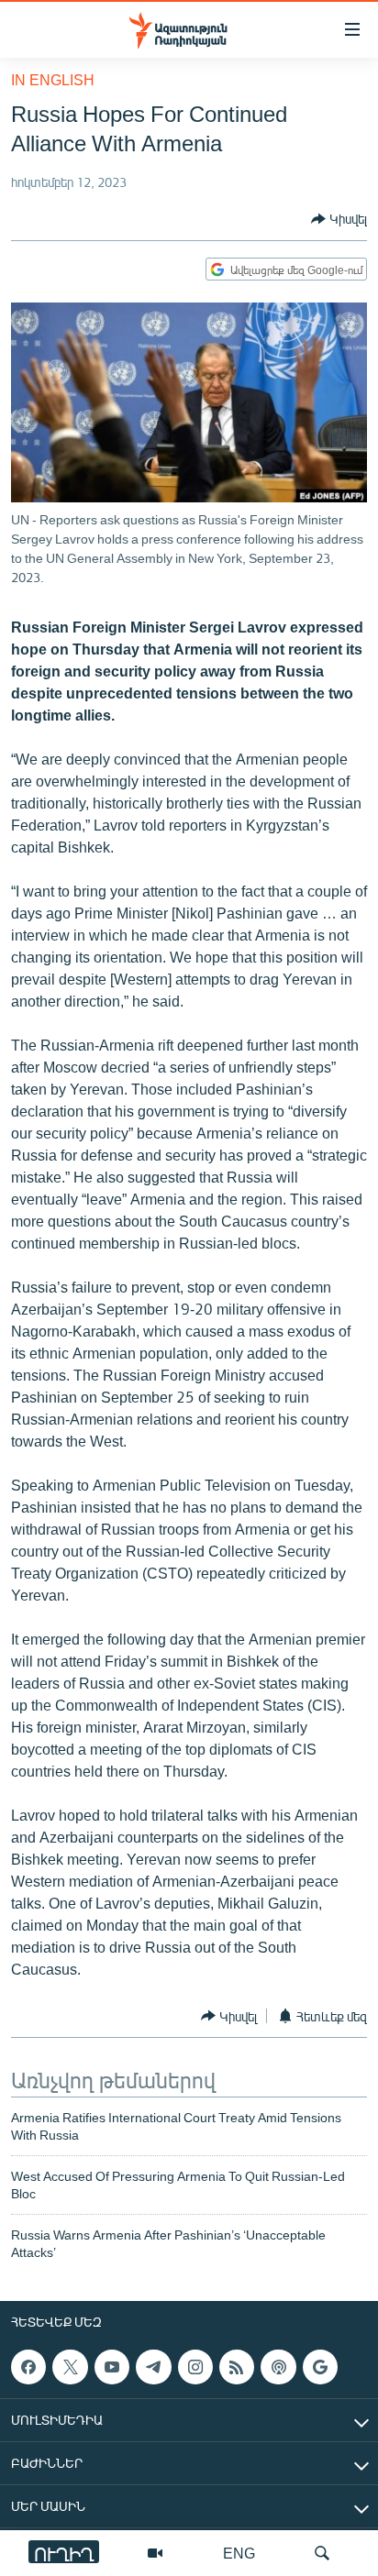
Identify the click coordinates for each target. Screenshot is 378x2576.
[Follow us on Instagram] (195, 2367)
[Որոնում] (322, 2553)
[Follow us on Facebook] (28, 2367)
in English (53, 79)
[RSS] (237, 2367)
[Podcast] (278, 2367)
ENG (239, 2553)
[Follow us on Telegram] (153, 2367)
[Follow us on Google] (320, 2367)
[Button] (339, 219)
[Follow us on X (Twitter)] (70, 2367)
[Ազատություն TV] (155, 2553)
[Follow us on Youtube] (112, 2367)
